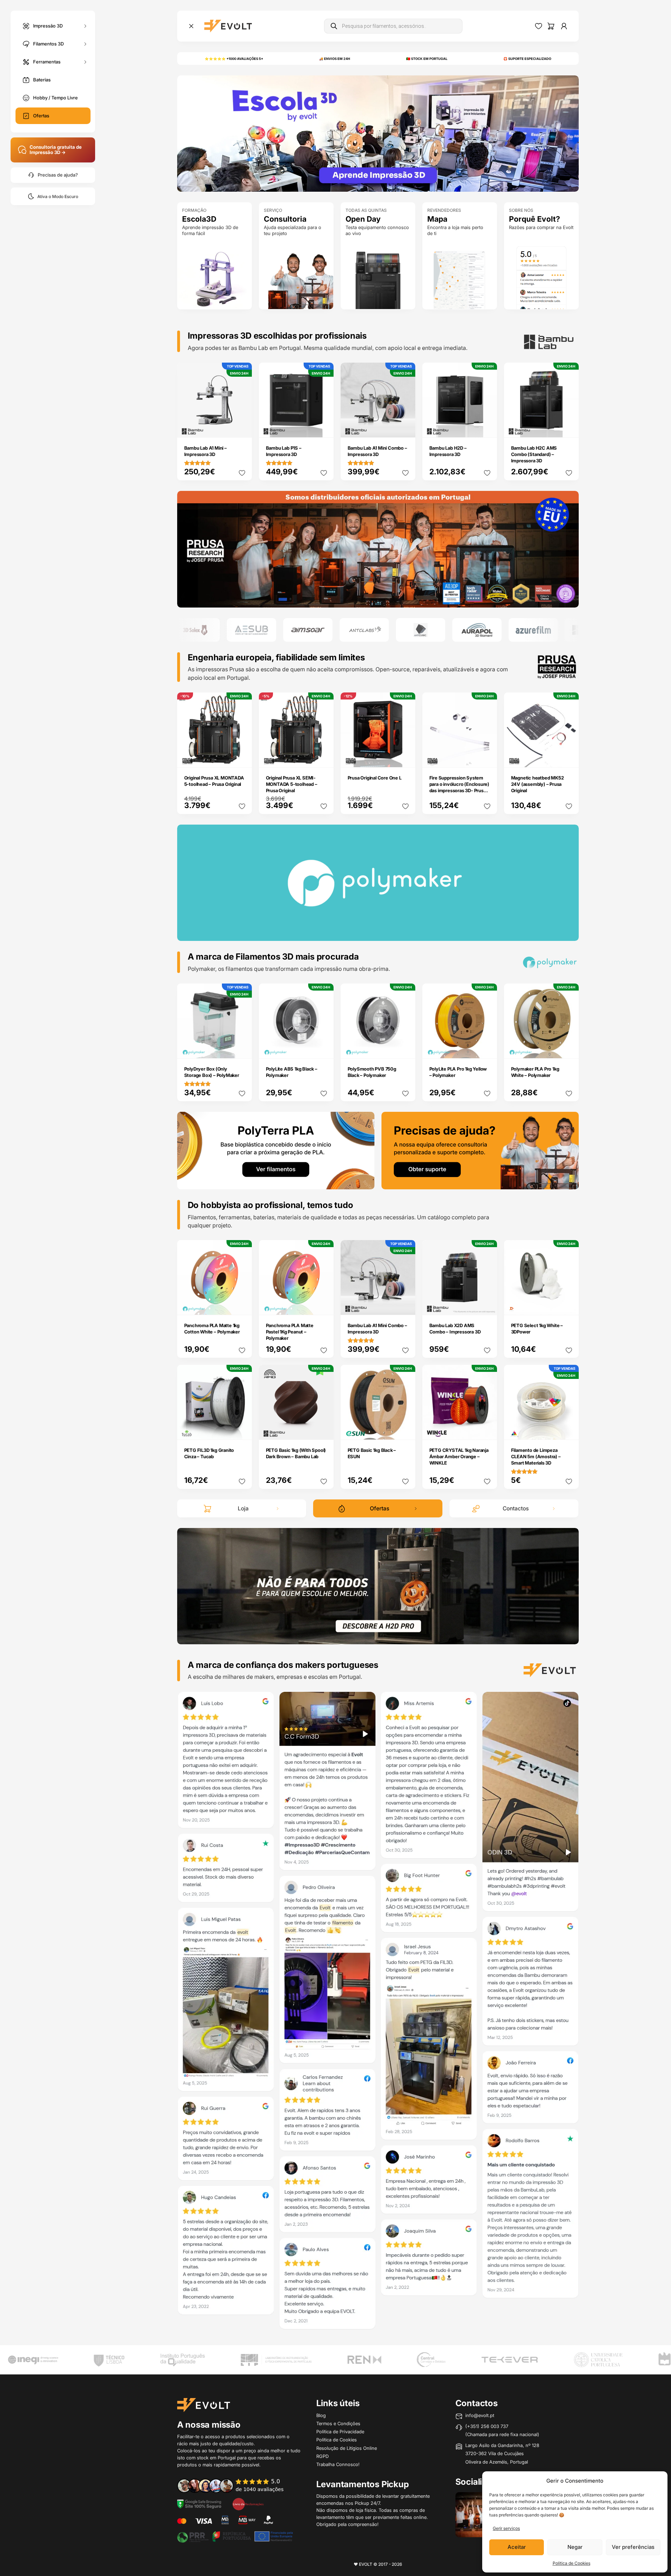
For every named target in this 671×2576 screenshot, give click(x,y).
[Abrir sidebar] (191, 26)
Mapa (437, 219)
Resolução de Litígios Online (347, 2448)
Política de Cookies (571, 2563)
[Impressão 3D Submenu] (85, 26)
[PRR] (235, 2536)
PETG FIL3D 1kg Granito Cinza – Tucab (209, 1453)
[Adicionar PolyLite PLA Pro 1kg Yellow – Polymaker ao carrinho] (487, 1048)
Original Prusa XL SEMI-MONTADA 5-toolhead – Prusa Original (292, 784)
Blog (321, 2415)
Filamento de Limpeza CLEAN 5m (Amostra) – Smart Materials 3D (536, 1456)
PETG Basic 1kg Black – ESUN (372, 1453)
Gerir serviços (506, 2528)
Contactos (516, 1508)
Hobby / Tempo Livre (55, 98)
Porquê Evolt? (535, 219)
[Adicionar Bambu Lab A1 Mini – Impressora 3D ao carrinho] (242, 427)
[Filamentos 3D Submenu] (85, 44)
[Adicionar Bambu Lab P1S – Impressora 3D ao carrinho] (323, 427)
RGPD (322, 2456)
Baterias (42, 80)
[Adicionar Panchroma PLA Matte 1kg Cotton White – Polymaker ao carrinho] (242, 1305)
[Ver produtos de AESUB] (197, 630)
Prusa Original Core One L (375, 778)
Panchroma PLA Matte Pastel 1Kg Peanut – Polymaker (290, 1332)
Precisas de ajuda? (58, 175)
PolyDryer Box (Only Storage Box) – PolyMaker (212, 1072)
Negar (575, 2547)
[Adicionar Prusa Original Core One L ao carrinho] (405, 757)
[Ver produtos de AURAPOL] (422, 630)
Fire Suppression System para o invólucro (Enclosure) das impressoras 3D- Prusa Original (459, 787)
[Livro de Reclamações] (248, 2503)
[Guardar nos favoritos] (242, 473)
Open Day (363, 219)
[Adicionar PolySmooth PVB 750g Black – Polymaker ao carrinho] (405, 1048)
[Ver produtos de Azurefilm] (478, 630)
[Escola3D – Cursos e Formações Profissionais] (378, 133)
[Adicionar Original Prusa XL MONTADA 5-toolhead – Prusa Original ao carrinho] (242, 757)
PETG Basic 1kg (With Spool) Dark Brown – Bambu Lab (296, 1453)
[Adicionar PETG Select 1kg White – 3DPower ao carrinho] (569, 1305)
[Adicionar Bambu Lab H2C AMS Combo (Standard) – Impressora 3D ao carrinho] (569, 427)
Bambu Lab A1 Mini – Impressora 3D (206, 451)
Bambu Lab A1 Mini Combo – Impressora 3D (377, 451)
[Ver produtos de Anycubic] (366, 630)
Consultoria (285, 219)
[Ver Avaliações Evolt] (378, 2013)
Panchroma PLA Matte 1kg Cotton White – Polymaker (212, 1329)
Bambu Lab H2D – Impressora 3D (448, 451)
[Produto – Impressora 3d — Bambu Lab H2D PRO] (378, 1585)
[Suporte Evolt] (480, 1150)
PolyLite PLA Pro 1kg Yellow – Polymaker (458, 1072)
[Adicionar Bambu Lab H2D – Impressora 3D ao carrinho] (487, 427)
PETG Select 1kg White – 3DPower (537, 1329)
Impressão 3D (48, 25)
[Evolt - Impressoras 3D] (228, 26)
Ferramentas (47, 61)
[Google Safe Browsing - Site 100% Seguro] (199, 2503)
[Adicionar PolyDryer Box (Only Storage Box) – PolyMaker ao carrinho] (242, 1048)
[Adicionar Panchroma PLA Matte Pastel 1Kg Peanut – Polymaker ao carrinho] (323, 1305)
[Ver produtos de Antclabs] (309, 630)
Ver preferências (633, 2547)
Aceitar (517, 2547)
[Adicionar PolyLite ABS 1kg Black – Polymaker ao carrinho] (323, 1048)
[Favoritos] (539, 26)
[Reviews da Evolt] (235, 2485)
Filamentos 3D (48, 43)
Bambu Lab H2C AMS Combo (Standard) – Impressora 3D (534, 454)
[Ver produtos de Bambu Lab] (535, 630)
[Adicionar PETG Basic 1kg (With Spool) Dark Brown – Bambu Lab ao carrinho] (323, 1430)
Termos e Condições (338, 2423)
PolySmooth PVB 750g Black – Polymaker (372, 1072)
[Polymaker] (378, 549)
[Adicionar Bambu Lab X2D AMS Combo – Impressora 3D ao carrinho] (487, 1305)
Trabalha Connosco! (338, 2464)
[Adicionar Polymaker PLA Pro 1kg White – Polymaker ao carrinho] (569, 1048)
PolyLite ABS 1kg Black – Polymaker (292, 1072)
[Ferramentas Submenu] (85, 62)
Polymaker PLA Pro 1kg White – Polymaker (535, 1072)
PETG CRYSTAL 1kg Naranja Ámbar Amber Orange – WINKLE (459, 1456)
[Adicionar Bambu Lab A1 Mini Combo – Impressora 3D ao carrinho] (405, 427)
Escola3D (199, 219)
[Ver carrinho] (551, 26)
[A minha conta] (564, 26)
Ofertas (41, 116)
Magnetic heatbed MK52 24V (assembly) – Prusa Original (538, 784)
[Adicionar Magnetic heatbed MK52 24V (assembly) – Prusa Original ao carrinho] (569, 757)
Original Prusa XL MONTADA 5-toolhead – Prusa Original (214, 781)
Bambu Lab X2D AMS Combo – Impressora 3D (455, 1329)
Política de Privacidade (340, 2432)
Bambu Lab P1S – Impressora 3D (284, 451)
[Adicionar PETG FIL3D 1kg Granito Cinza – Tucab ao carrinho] (242, 1430)
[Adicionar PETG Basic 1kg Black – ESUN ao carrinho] (405, 1430)
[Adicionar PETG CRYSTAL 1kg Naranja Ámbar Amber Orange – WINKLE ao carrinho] (487, 1430)
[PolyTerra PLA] (276, 1150)
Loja (243, 1508)
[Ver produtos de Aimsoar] (253, 630)
